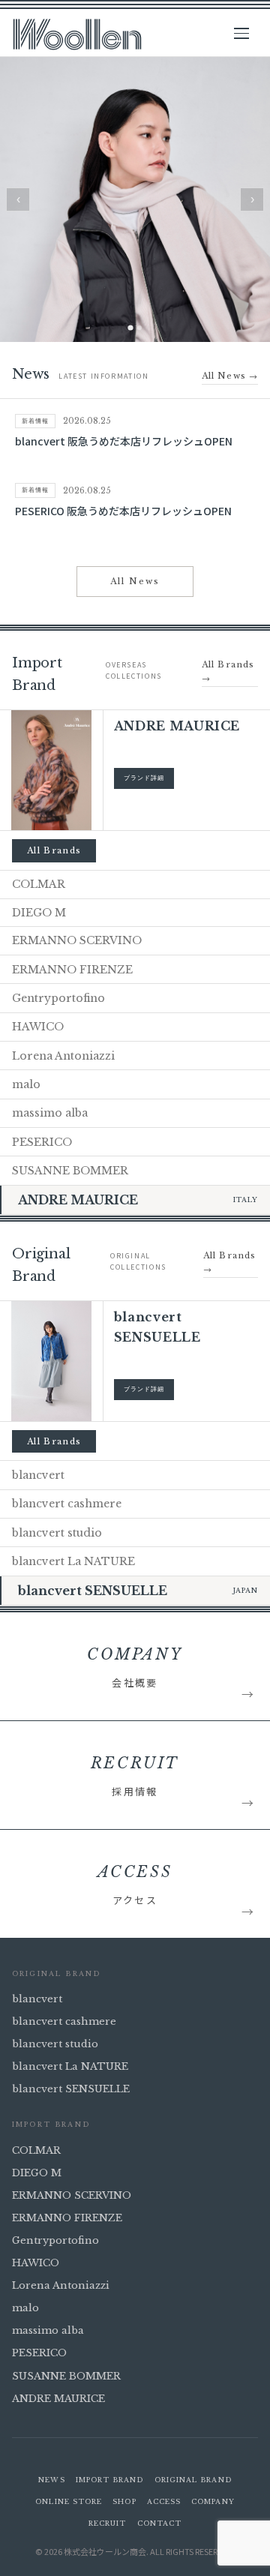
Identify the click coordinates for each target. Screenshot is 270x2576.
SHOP (124, 2501)
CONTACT (160, 2523)
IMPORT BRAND (110, 2480)
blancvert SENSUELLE (71, 2089)
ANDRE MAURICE (58, 2399)
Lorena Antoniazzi (61, 2285)
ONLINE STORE (69, 2501)
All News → (230, 376)
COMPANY (213, 2501)
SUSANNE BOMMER (66, 2376)
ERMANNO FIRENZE (67, 2218)
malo (25, 2308)
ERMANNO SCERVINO (72, 2195)
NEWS (51, 2480)
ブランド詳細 (144, 778)
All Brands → (228, 672)
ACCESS (164, 2501)
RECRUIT (108, 2523)
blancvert (37, 1999)
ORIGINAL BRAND (193, 2480)
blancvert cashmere (64, 2021)
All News (135, 581)
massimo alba (48, 2330)
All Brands (54, 850)
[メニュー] (246, 34)
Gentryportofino (55, 2240)
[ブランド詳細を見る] (51, 770)
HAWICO (36, 2263)
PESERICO (39, 2353)
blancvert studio (55, 2044)
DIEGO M (37, 2173)
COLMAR (36, 2150)
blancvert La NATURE (70, 2066)
